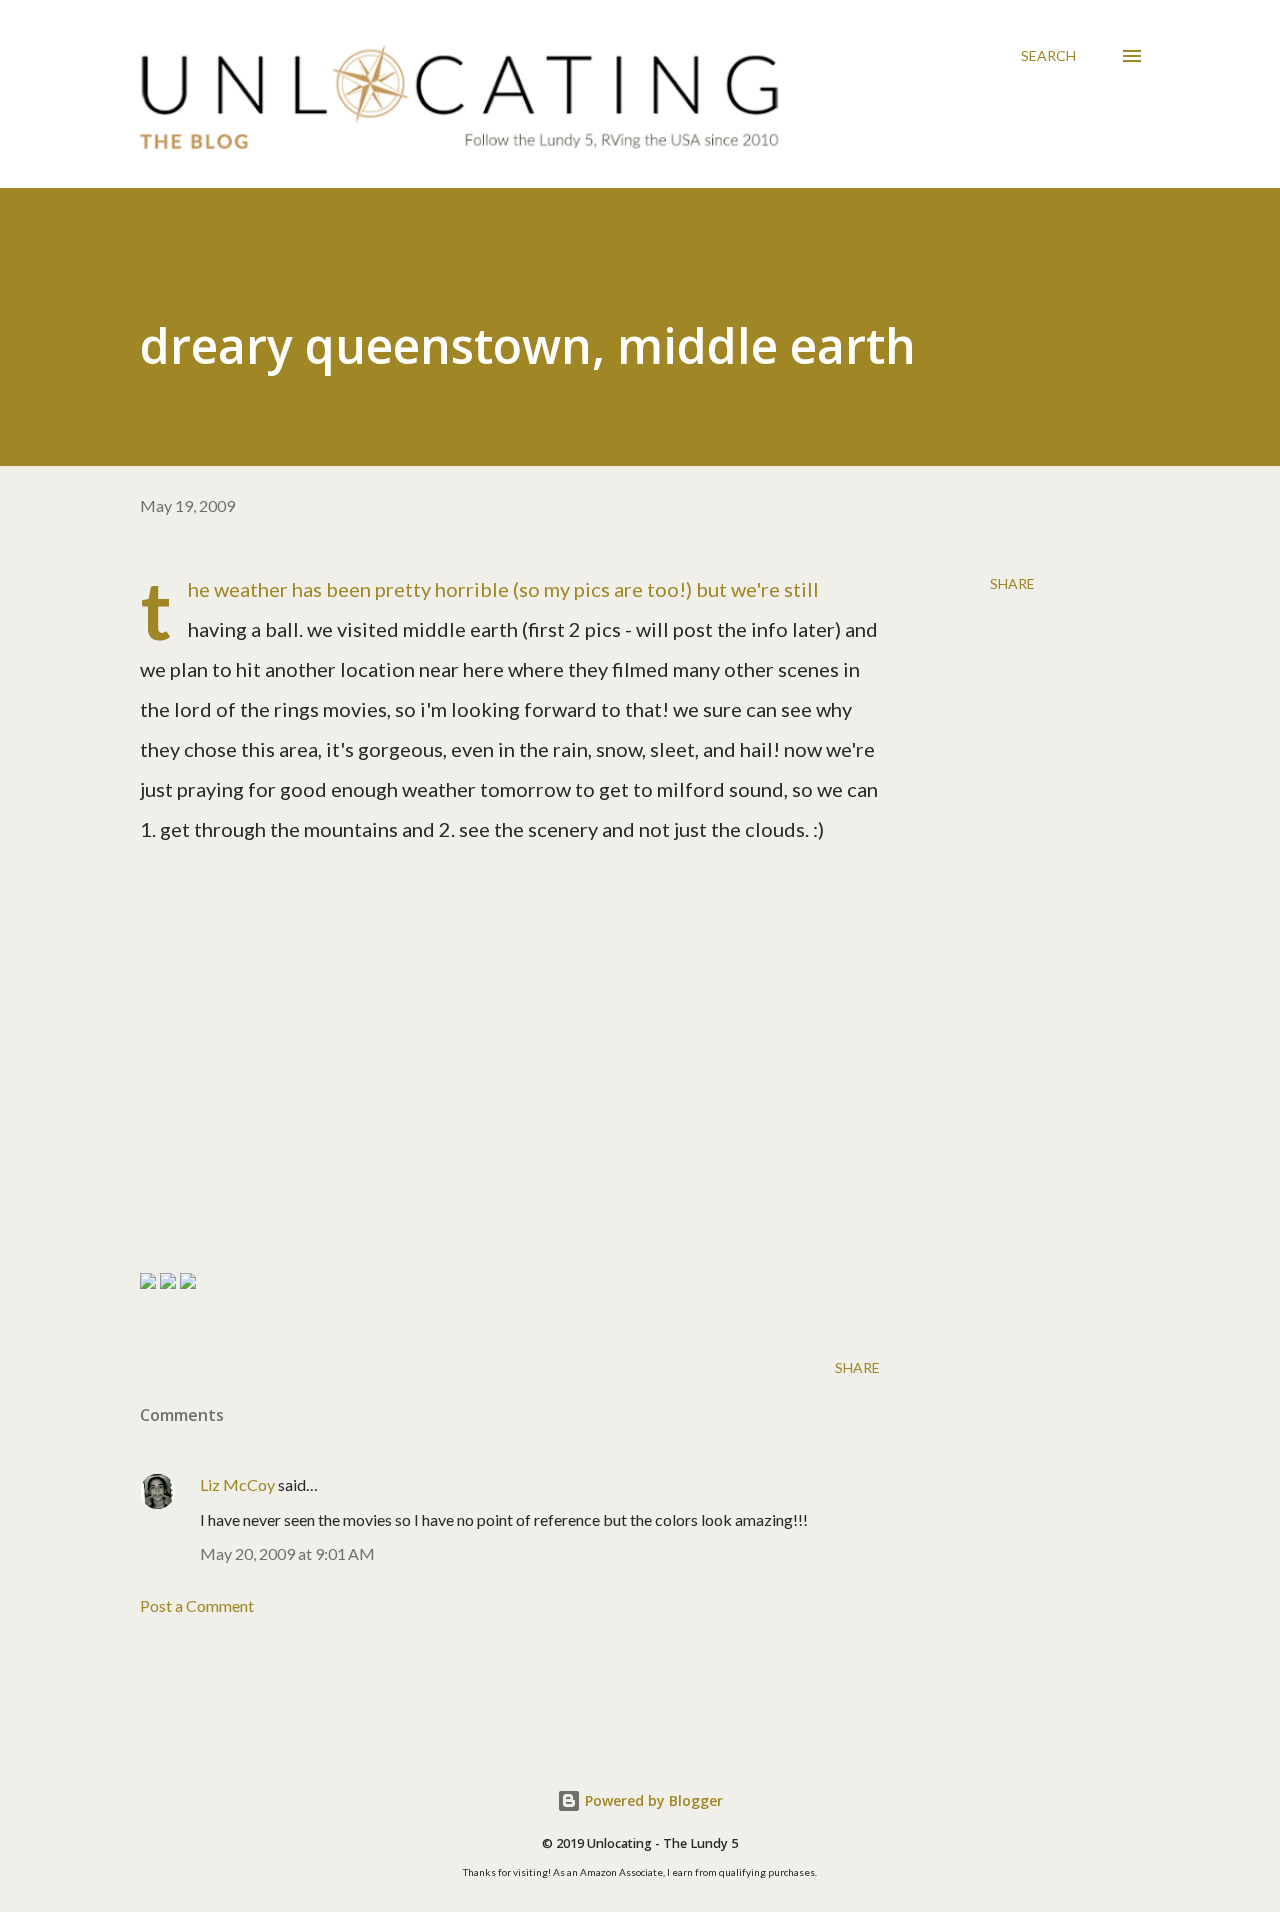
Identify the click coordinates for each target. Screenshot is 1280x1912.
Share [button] (1012, 583)
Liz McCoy (237, 1484)
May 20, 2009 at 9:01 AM (287, 1553)
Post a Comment (197, 1605)
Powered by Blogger (652, 1800)
